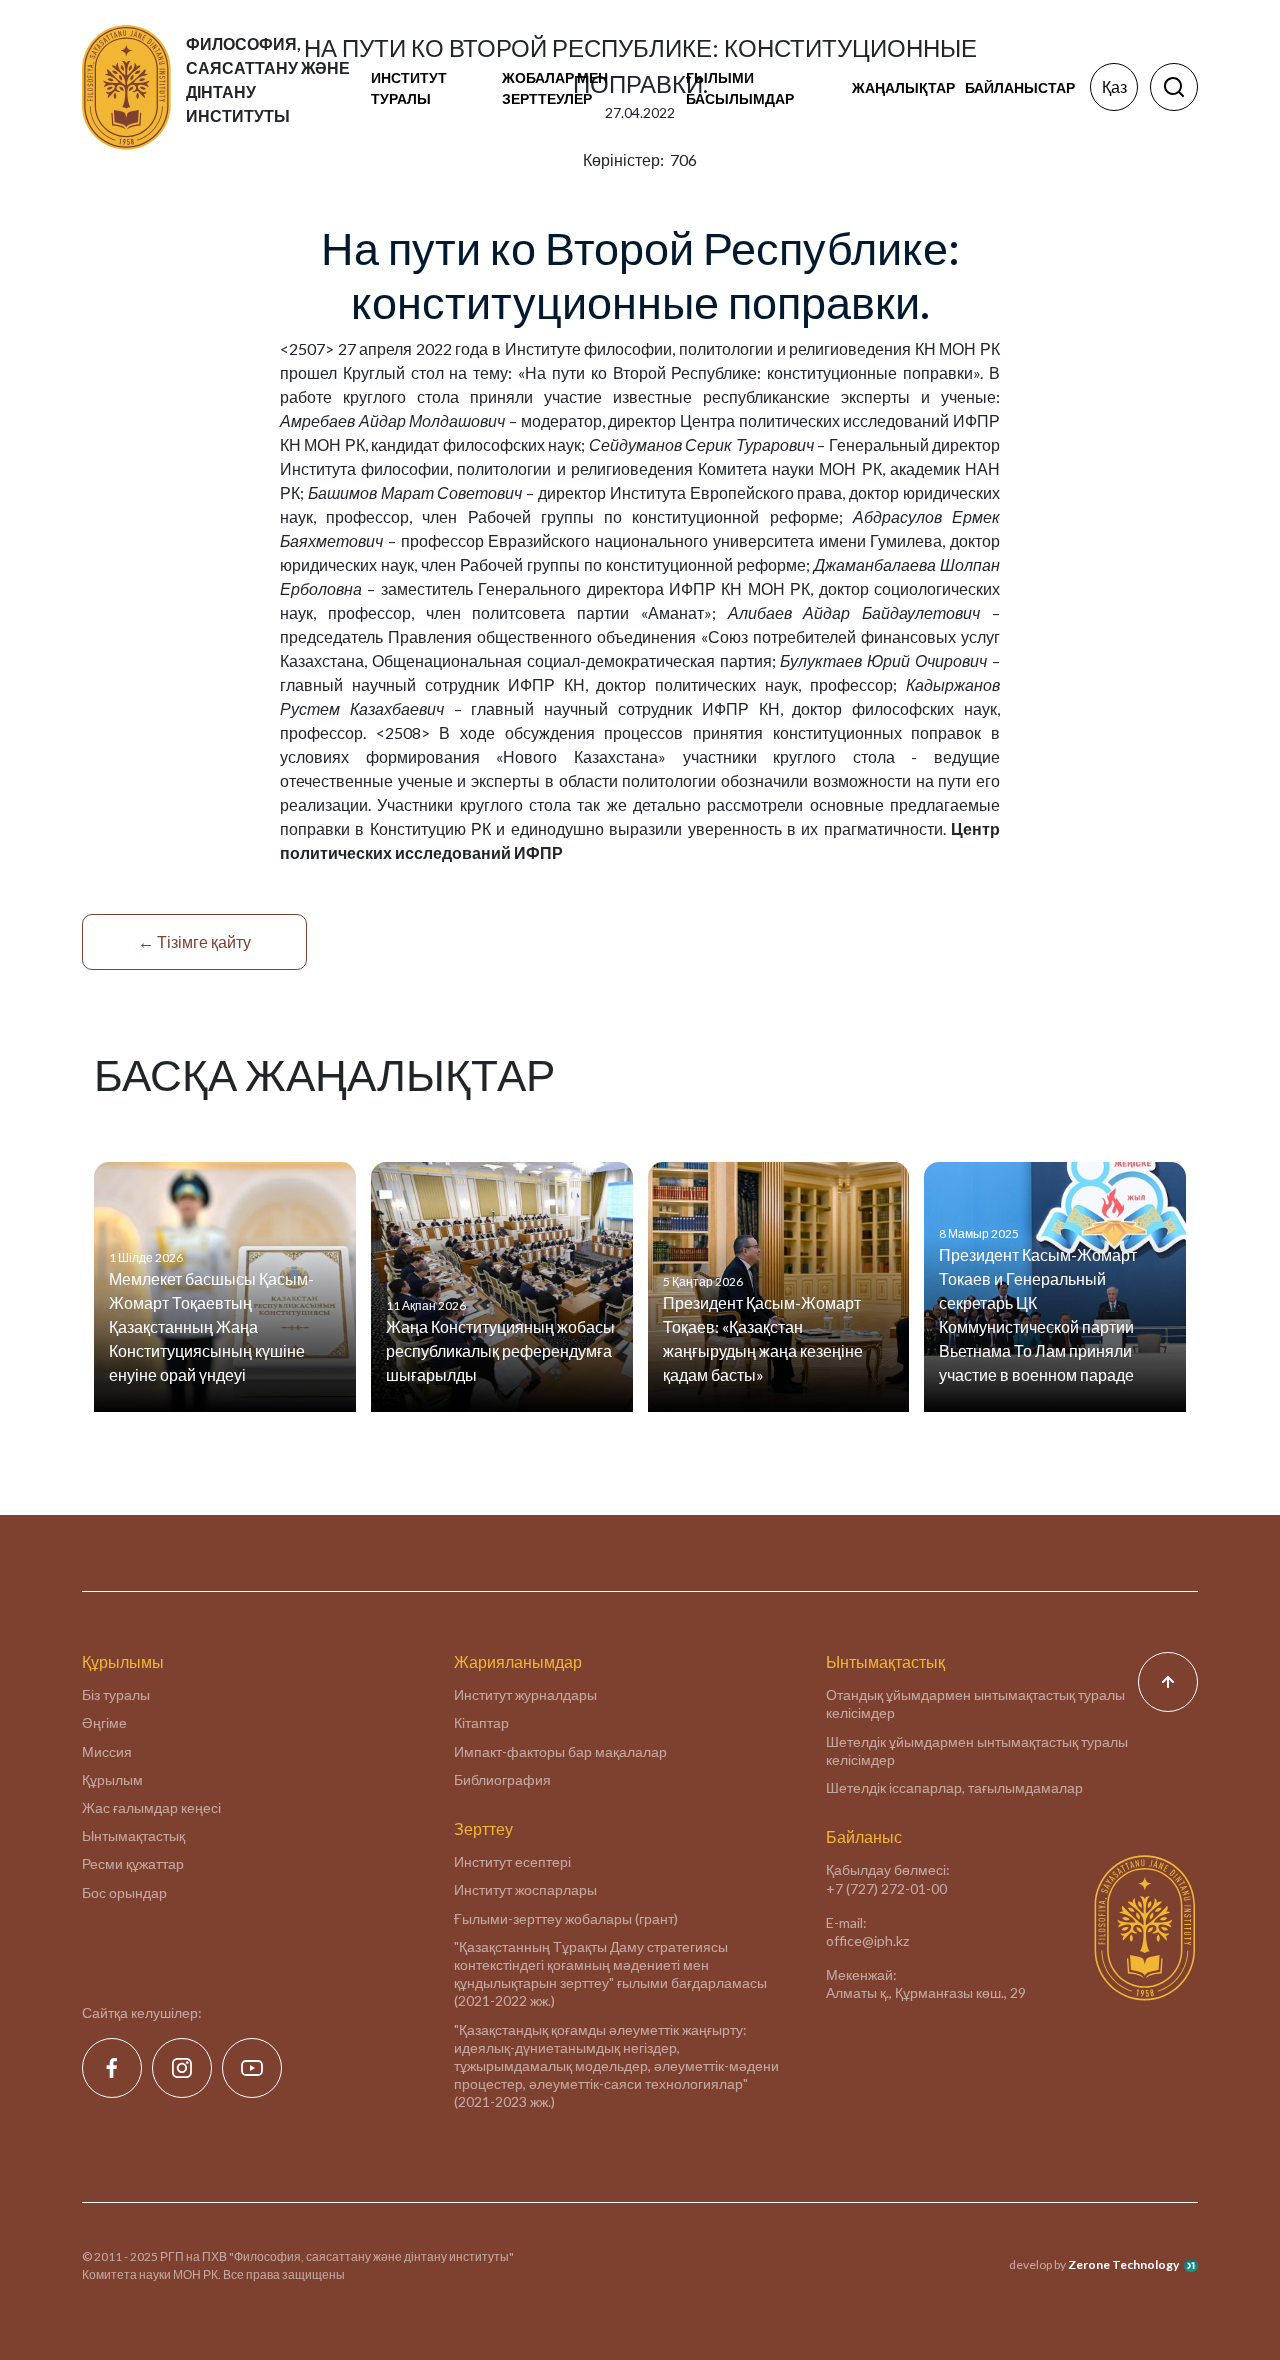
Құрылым (112, 1779)
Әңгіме (104, 1722)
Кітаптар (481, 1722)
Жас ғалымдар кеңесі (151, 1807)
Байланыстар (1020, 87)
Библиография (502, 1779)
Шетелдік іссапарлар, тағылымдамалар (954, 1787)
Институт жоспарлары (525, 1889)
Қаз (1114, 86)
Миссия (107, 1751)
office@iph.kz (867, 1940)
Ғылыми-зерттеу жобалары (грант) (566, 1918)
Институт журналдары (525, 1694)
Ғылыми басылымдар (740, 88)
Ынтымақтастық (133, 1835)
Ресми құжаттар (133, 1863)
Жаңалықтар (903, 87)
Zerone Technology (1123, 2264)
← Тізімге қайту (194, 941)
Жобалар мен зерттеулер (555, 88)
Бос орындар (124, 1892)
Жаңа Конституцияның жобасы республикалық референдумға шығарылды (500, 1350)
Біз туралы (116, 1694)
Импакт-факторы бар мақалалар (560, 1751)
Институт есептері (512, 1861)
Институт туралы (409, 88)
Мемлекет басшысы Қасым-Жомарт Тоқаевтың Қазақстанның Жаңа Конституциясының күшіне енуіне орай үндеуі (211, 1326)
